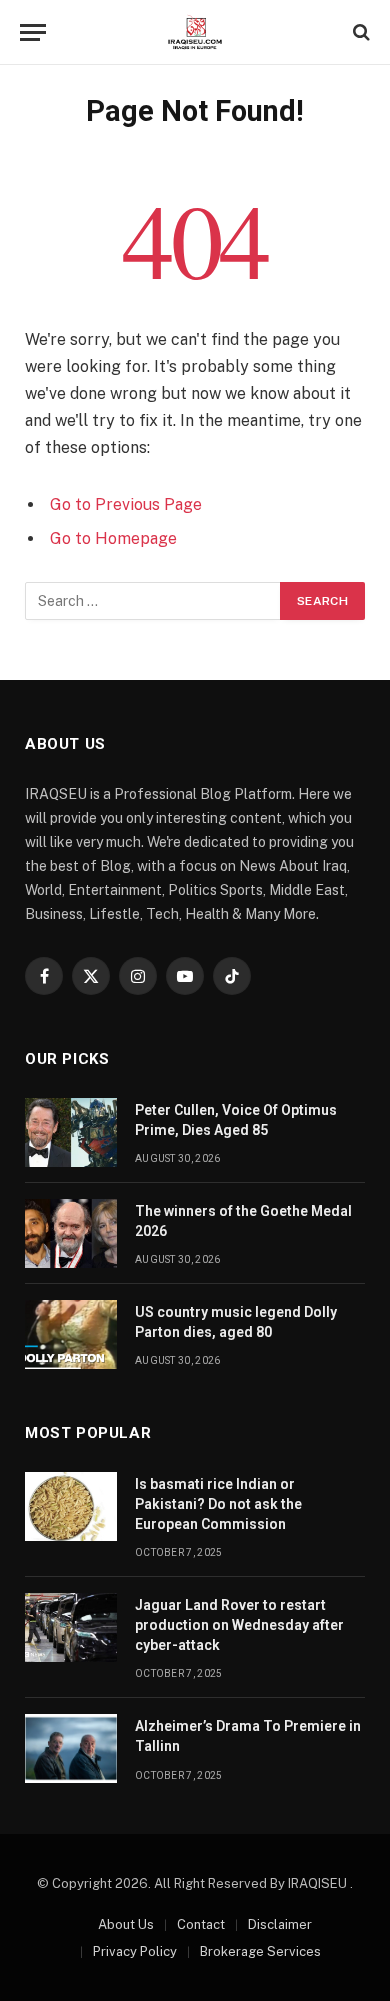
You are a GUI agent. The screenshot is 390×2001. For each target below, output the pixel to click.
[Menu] (33, 32)
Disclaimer (280, 1924)
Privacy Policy (135, 1951)
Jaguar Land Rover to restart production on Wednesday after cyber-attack (239, 1625)
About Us (126, 1924)
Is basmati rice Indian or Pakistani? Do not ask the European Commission (218, 1504)
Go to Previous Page (126, 504)
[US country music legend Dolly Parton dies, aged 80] (71, 1334)
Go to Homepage (113, 538)
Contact (201, 1924)
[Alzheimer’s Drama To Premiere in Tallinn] (71, 1748)
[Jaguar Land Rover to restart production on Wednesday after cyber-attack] (71, 1627)
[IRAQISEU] (194, 32)
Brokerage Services (260, 1951)
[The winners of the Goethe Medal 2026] (71, 1233)
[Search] (359, 32)
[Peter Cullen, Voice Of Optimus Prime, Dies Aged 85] (71, 1132)
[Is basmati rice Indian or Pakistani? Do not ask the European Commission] (71, 1506)
